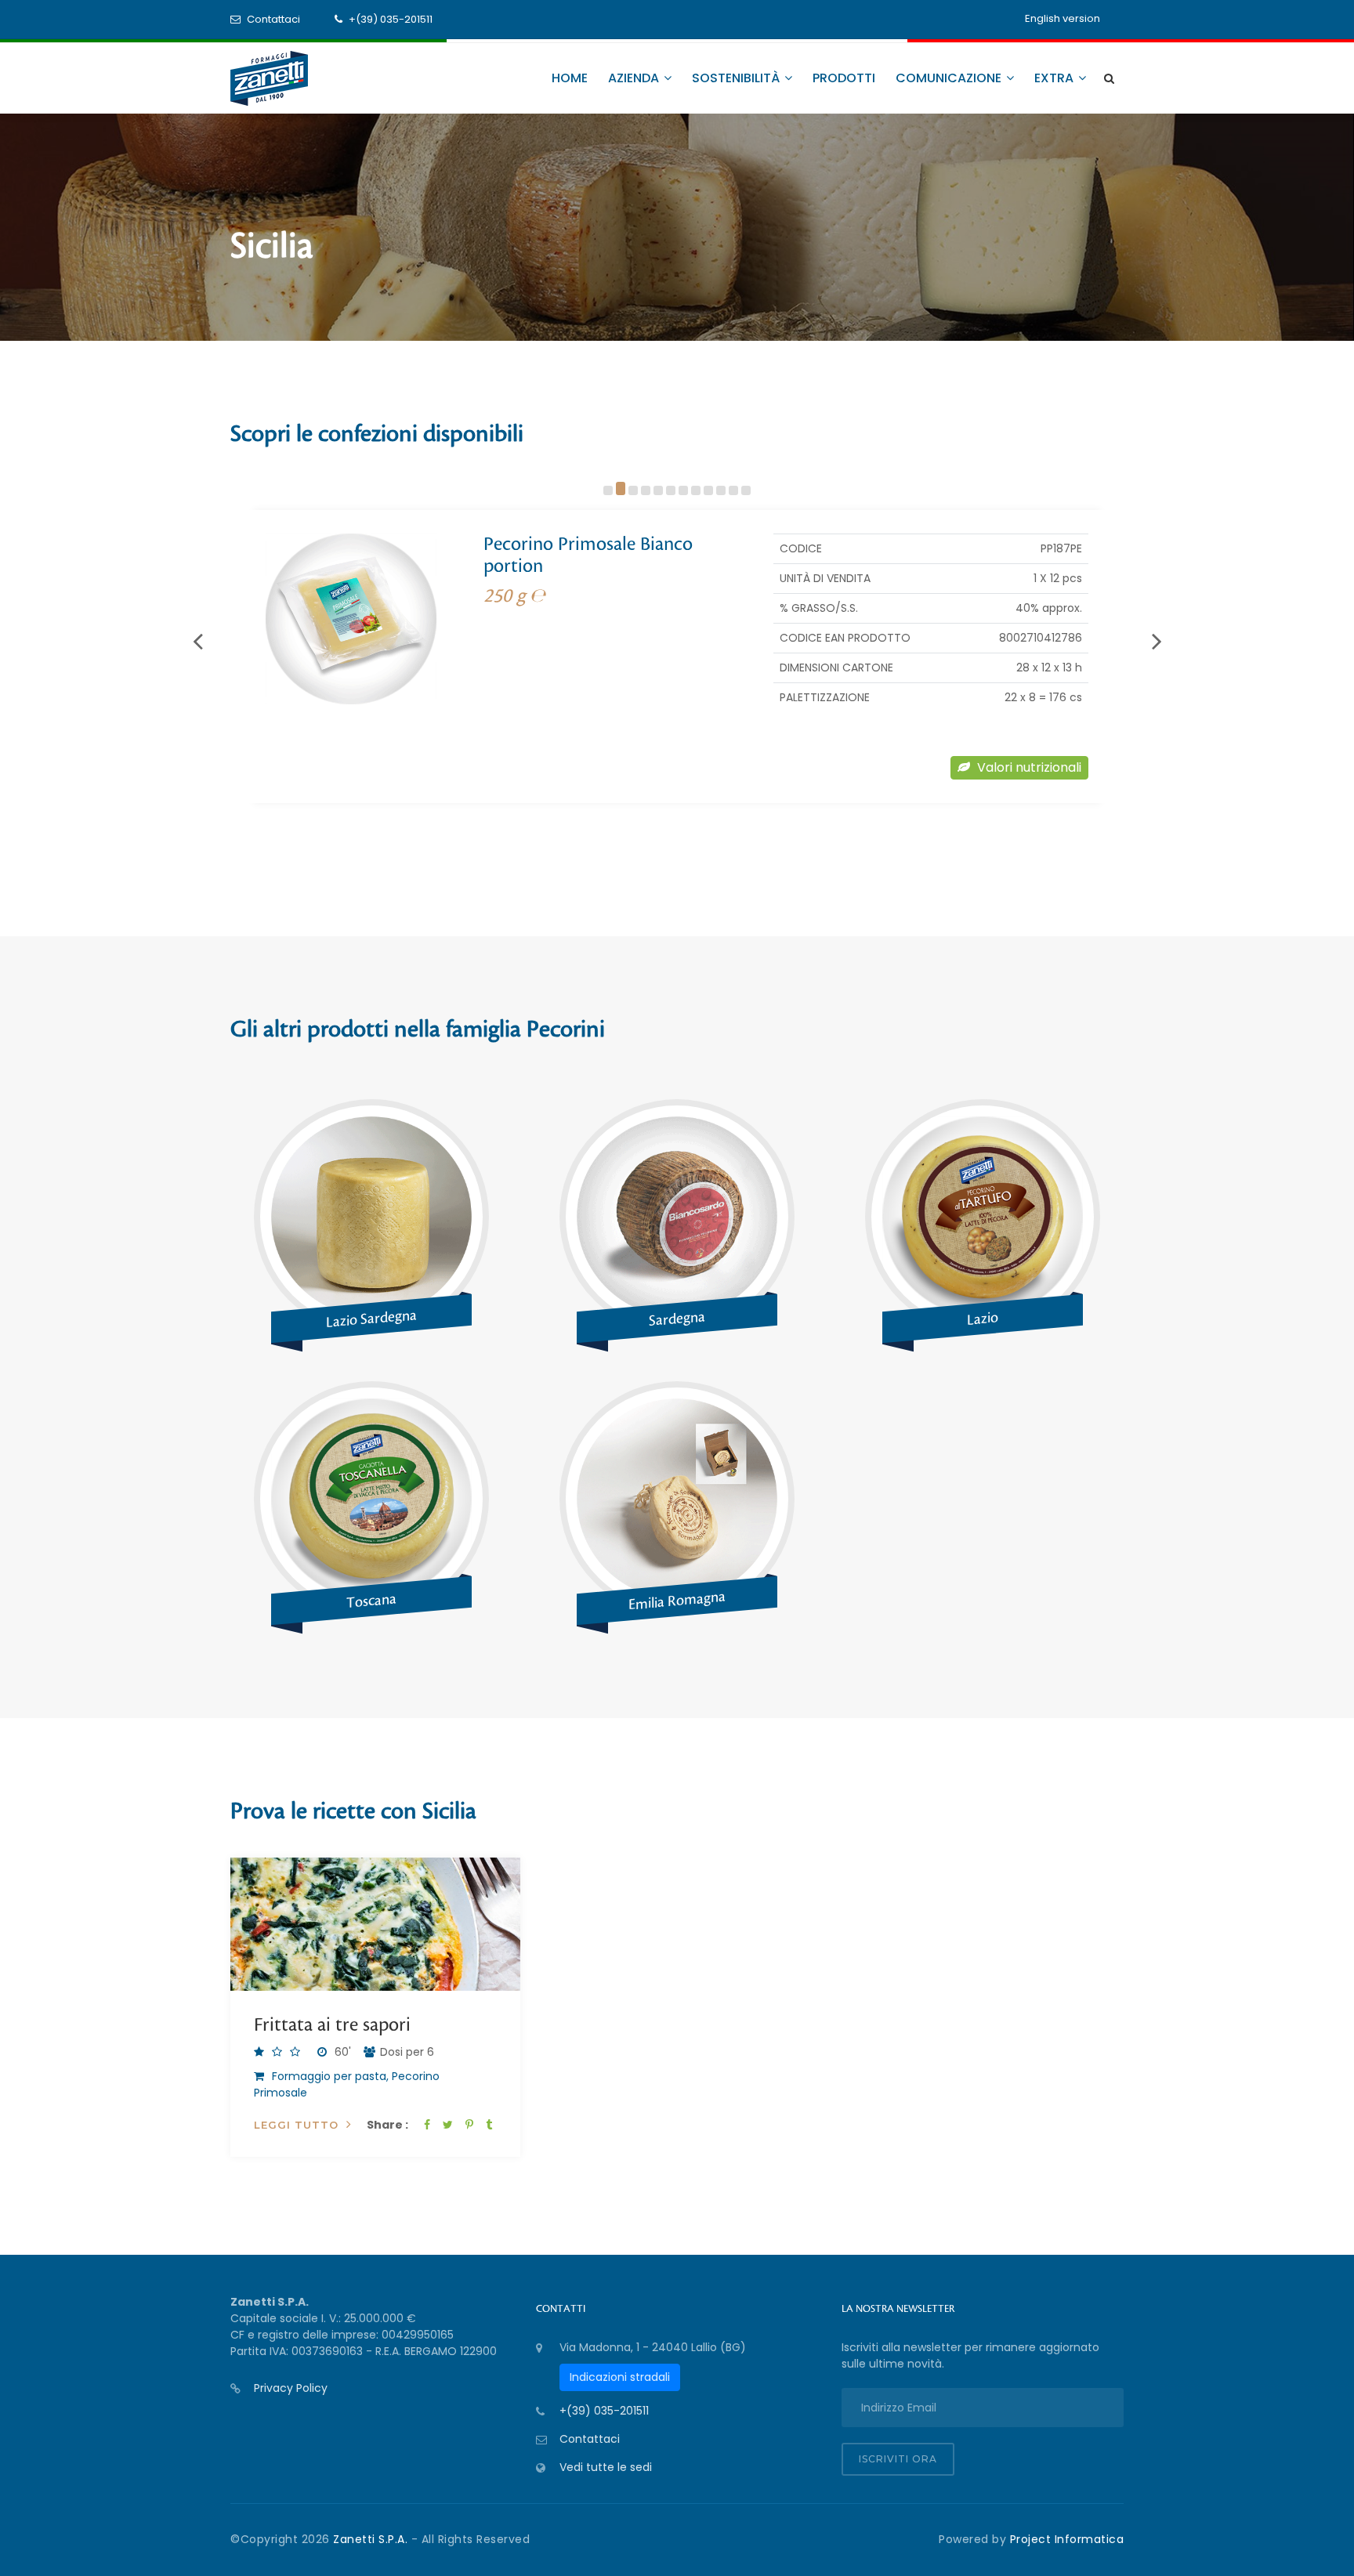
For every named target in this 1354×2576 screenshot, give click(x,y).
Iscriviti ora (898, 2459)
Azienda (635, 78)
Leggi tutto (296, 2125)
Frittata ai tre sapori (332, 2025)
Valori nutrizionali (1028, 767)
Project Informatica (1067, 2539)
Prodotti (844, 78)
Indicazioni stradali (620, 2377)
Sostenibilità (737, 78)
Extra (1055, 78)
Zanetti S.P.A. (372, 2539)
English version (1063, 18)
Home (570, 78)
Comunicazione (950, 78)
